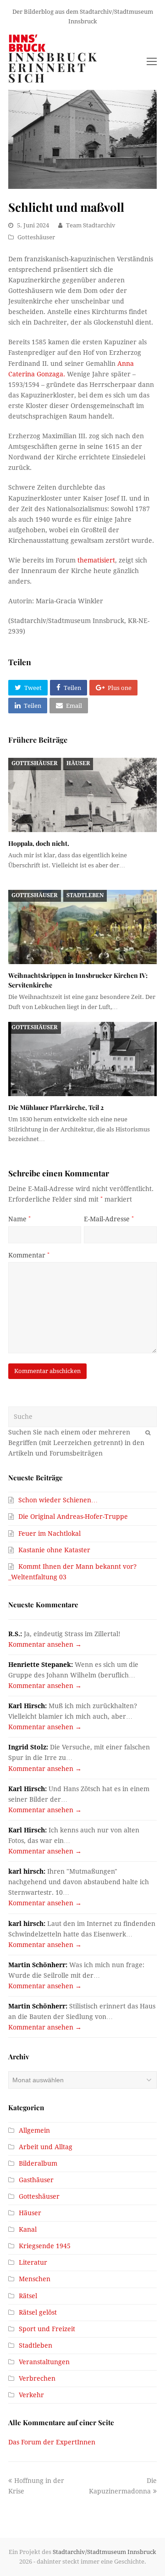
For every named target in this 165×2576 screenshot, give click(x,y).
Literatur (33, 2262)
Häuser (78, 763)
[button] (28, 688)
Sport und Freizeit (47, 2329)
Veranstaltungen (44, 2362)
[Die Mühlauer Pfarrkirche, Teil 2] (82, 1059)
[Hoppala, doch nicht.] (82, 795)
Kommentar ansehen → (45, 1644)
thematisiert (96, 560)
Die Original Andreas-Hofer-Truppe (73, 1517)
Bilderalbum (38, 2163)
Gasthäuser (36, 2180)
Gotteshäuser (36, 237)
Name (19, 1219)
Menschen (35, 2279)
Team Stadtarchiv (91, 225)
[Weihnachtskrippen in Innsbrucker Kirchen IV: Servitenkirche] (82, 927)
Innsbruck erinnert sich (54, 67)
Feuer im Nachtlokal (49, 1533)
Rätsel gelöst (38, 2312)
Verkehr (31, 2395)
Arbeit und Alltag (46, 2147)
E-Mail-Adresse (109, 1219)
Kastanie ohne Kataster (54, 1550)
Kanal (28, 2229)
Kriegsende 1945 (45, 2246)
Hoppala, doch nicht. (39, 843)
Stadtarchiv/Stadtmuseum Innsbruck (104, 2552)
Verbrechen (37, 2378)
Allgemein (34, 2130)
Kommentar (29, 1255)
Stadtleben (85, 895)
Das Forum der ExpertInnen (52, 2442)
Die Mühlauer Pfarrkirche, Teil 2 (56, 1107)
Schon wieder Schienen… (58, 1500)
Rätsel (28, 2296)
